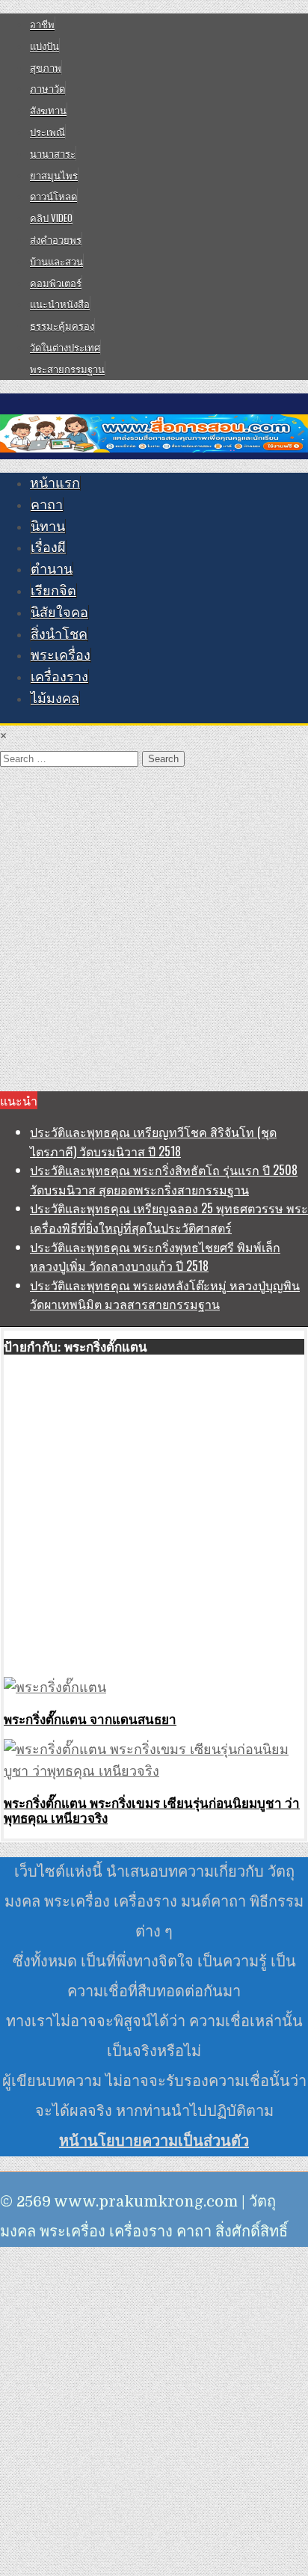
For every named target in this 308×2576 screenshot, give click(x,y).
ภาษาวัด (47, 88)
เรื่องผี (48, 548)
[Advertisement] (154, 930)
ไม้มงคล (55, 699)
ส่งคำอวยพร (56, 239)
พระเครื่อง (61, 655)
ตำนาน (52, 569)
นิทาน (48, 527)
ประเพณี (47, 132)
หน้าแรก (55, 483)
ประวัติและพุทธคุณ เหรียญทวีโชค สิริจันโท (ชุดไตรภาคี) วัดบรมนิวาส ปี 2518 (153, 1141)
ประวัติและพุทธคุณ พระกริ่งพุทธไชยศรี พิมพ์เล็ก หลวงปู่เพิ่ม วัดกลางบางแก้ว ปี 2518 (155, 1257)
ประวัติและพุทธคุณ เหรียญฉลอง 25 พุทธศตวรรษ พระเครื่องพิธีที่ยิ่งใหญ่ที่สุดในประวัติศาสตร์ (169, 1218)
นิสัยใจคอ (59, 613)
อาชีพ (42, 24)
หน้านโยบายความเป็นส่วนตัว (154, 2141)
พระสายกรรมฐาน (67, 369)
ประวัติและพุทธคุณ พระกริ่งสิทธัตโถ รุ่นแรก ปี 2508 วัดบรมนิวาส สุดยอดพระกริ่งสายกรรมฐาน (164, 1180)
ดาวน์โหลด (53, 196)
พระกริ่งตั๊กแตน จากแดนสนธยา (90, 1719)
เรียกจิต (53, 591)
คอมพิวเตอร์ (56, 283)
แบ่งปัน (44, 46)
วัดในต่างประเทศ (65, 347)
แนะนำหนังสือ (60, 304)
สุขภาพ (46, 67)
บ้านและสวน (56, 261)
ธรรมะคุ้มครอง (62, 325)
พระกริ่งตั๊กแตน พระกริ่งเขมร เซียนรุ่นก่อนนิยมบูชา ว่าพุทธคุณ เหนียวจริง (152, 1810)
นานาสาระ (53, 153)
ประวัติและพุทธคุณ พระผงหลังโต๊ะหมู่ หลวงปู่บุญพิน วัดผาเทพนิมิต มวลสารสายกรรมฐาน (165, 1295)
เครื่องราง (59, 677)
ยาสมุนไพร (54, 175)
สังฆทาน (48, 110)
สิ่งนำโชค (59, 634)
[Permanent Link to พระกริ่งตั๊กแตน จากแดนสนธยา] (55, 1687)
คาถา (47, 505)
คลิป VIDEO (51, 218)
